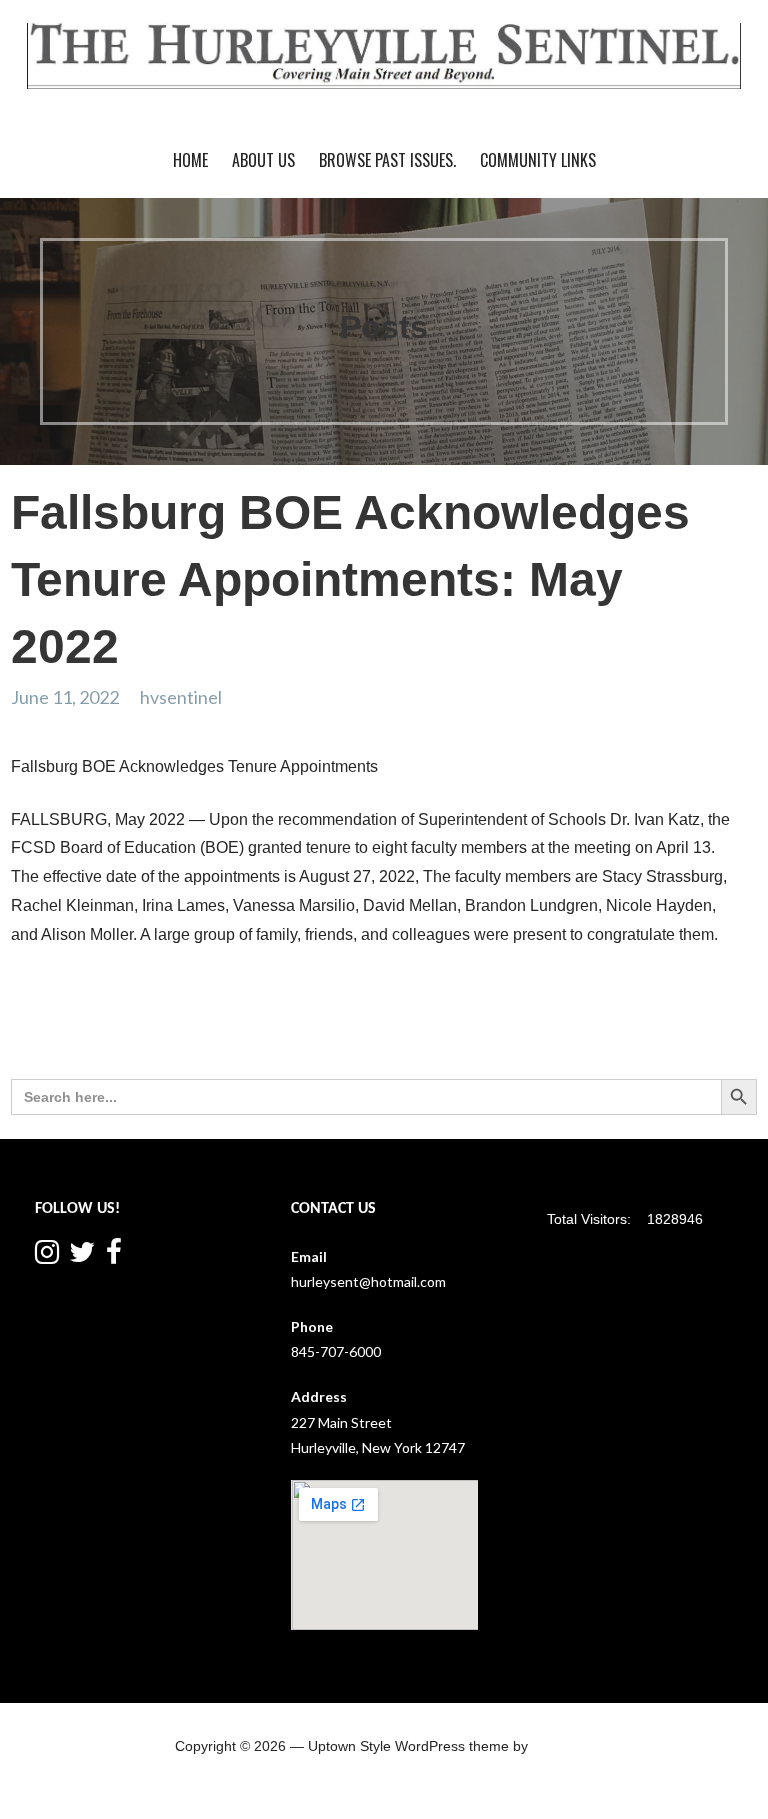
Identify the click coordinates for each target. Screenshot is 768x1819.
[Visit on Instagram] (47, 1256)
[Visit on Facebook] (114, 1256)
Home (190, 160)
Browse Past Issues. (387, 160)
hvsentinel (181, 697)
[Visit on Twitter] (82, 1256)
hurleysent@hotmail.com (368, 1281)
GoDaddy (562, 1746)
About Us (263, 160)
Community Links (538, 160)
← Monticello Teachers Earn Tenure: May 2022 (176, 1011)
